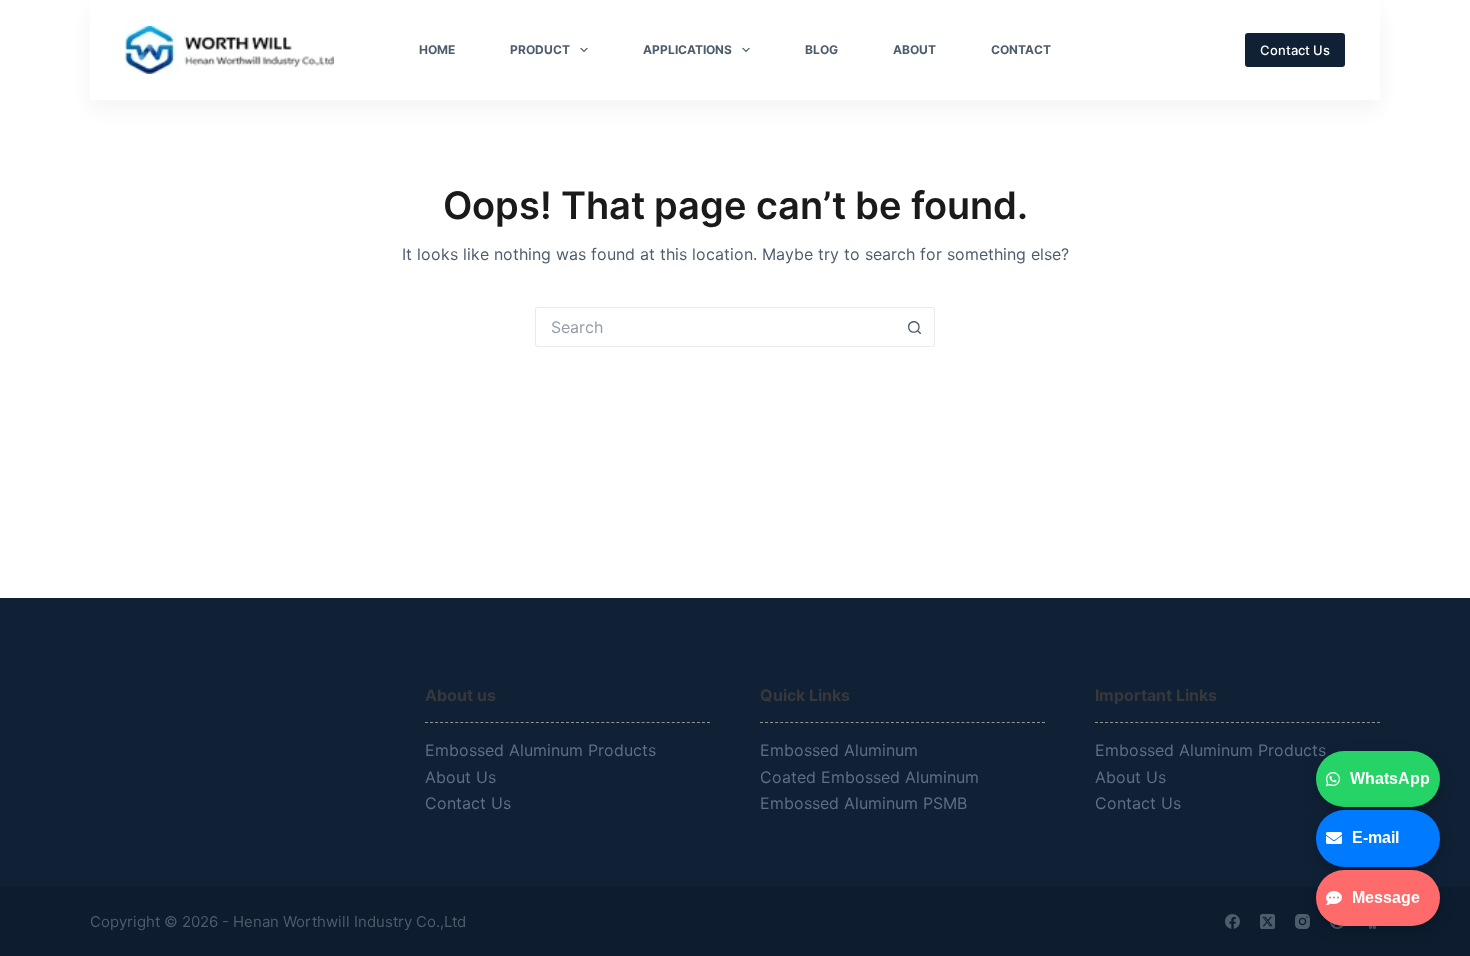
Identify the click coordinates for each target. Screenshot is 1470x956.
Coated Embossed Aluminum (872, 777)
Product (540, 49)
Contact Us (1295, 50)
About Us (460, 777)
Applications (687, 49)
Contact (1021, 49)
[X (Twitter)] (1267, 921)
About (914, 49)
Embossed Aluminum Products (540, 750)
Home (437, 49)
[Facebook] (1232, 921)
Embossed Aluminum (841, 750)
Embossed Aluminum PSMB (866, 803)
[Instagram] (1302, 921)
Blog (821, 49)
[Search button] (915, 327)
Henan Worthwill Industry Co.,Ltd (351, 921)
